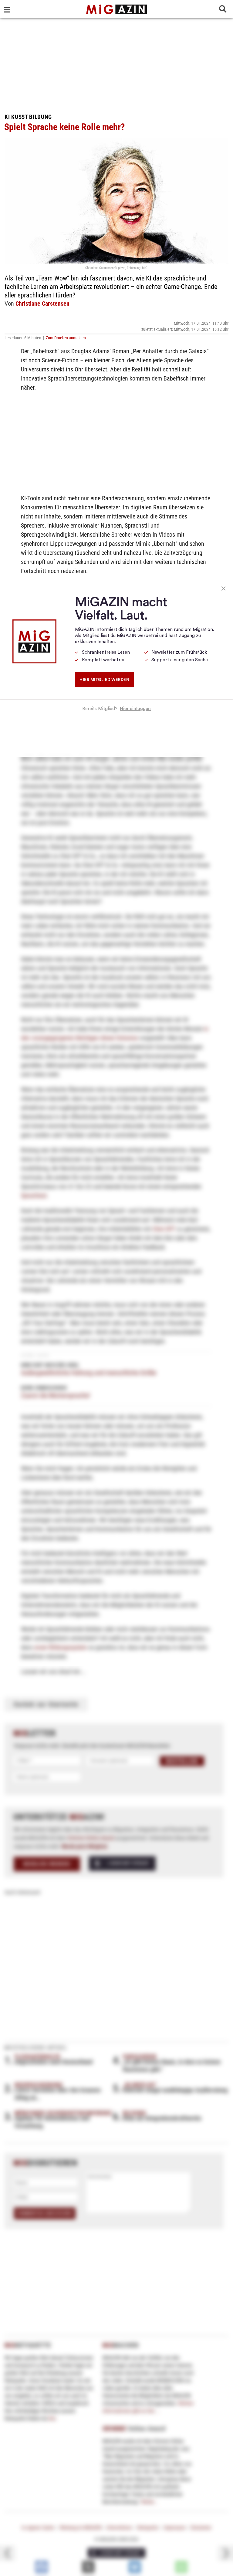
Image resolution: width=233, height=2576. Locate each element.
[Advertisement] (116, 64)
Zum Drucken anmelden (66, 338)
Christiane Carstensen (42, 304)
